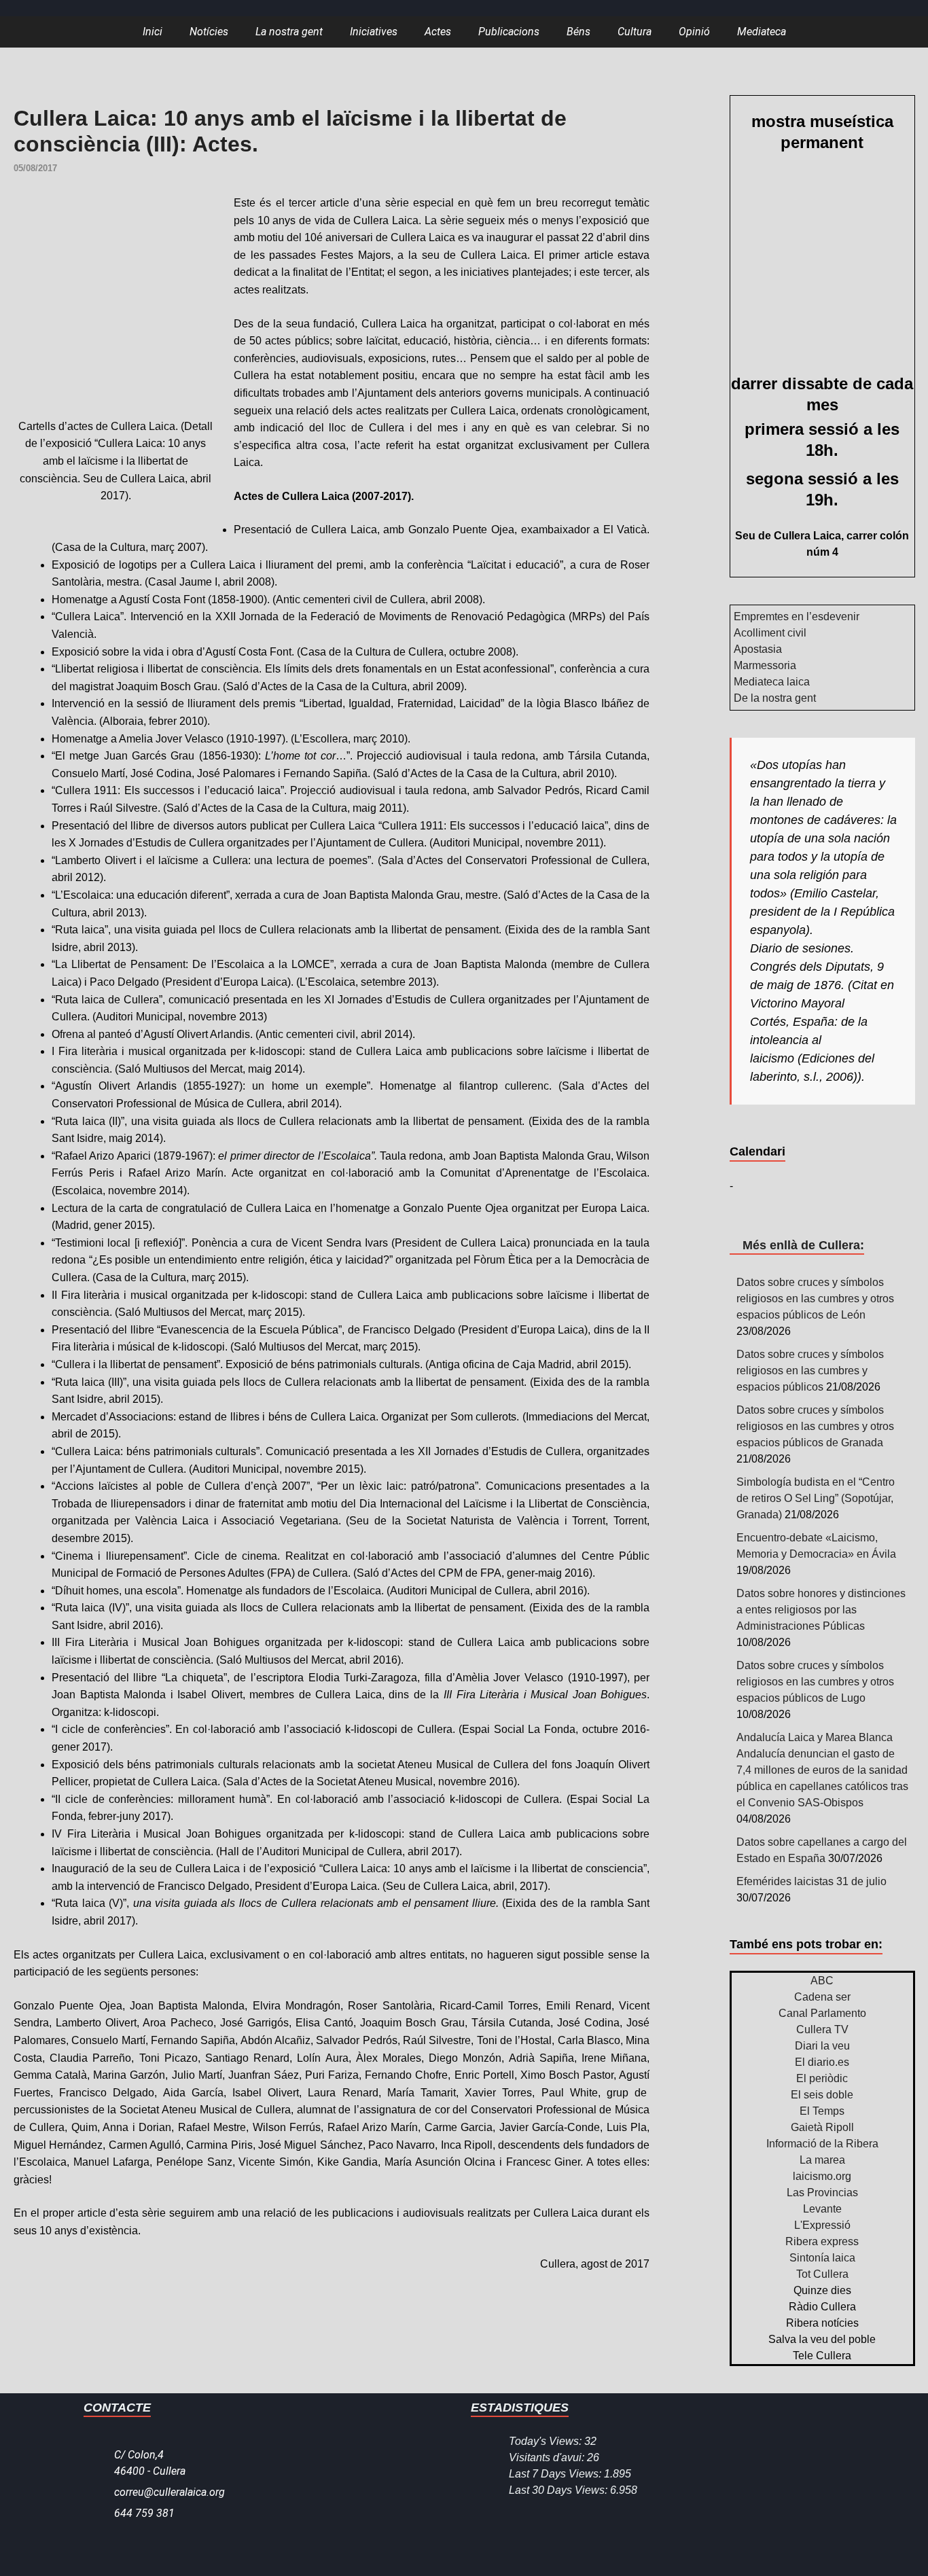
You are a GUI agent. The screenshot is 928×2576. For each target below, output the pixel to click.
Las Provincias (822, 2193)
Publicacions (509, 32)
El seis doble (822, 2095)
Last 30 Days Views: (559, 2490)
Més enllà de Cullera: (803, 1245)
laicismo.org (822, 2176)
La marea (822, 2160)
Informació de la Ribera (822, 2144)
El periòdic (822, 2078)
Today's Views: (547, 2441)
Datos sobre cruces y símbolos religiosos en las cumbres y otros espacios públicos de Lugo (815, 1682)
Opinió (694, 32)
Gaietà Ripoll (822, 2127)
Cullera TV (822, 2029)
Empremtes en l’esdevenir (797, 616)
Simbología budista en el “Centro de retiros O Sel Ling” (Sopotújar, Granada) (816, 1498)
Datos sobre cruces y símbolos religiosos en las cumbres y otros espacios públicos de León (815, 1299)
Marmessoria (765, 665)
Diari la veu (822, 2046)
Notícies (209, 32)
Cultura (635, 32)
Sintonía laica (822, 2258)
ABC (822, 1981)
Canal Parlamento (822, 2013)
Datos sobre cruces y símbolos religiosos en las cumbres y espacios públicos (810, 1371)
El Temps (822, 2111)
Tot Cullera (822, 2274)
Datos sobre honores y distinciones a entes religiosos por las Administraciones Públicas (821, 1610)
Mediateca (762, 32)
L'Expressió (822, 2225)
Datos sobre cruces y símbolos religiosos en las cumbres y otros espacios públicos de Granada (815, 1426)
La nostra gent (289, 32)
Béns (578, 32)
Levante (822, 2209)
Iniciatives (374, 32)
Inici (153, 32)
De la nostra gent (775, 698)
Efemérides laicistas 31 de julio (811, 1881)
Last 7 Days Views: (556, 2474)
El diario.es (822, 2062)
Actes (438, 32)
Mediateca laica (772, 682)
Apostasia (758, 649)
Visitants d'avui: (548, 2457)
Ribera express (822, 2241)
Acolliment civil (770, 633)
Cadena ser (822, 1997)
